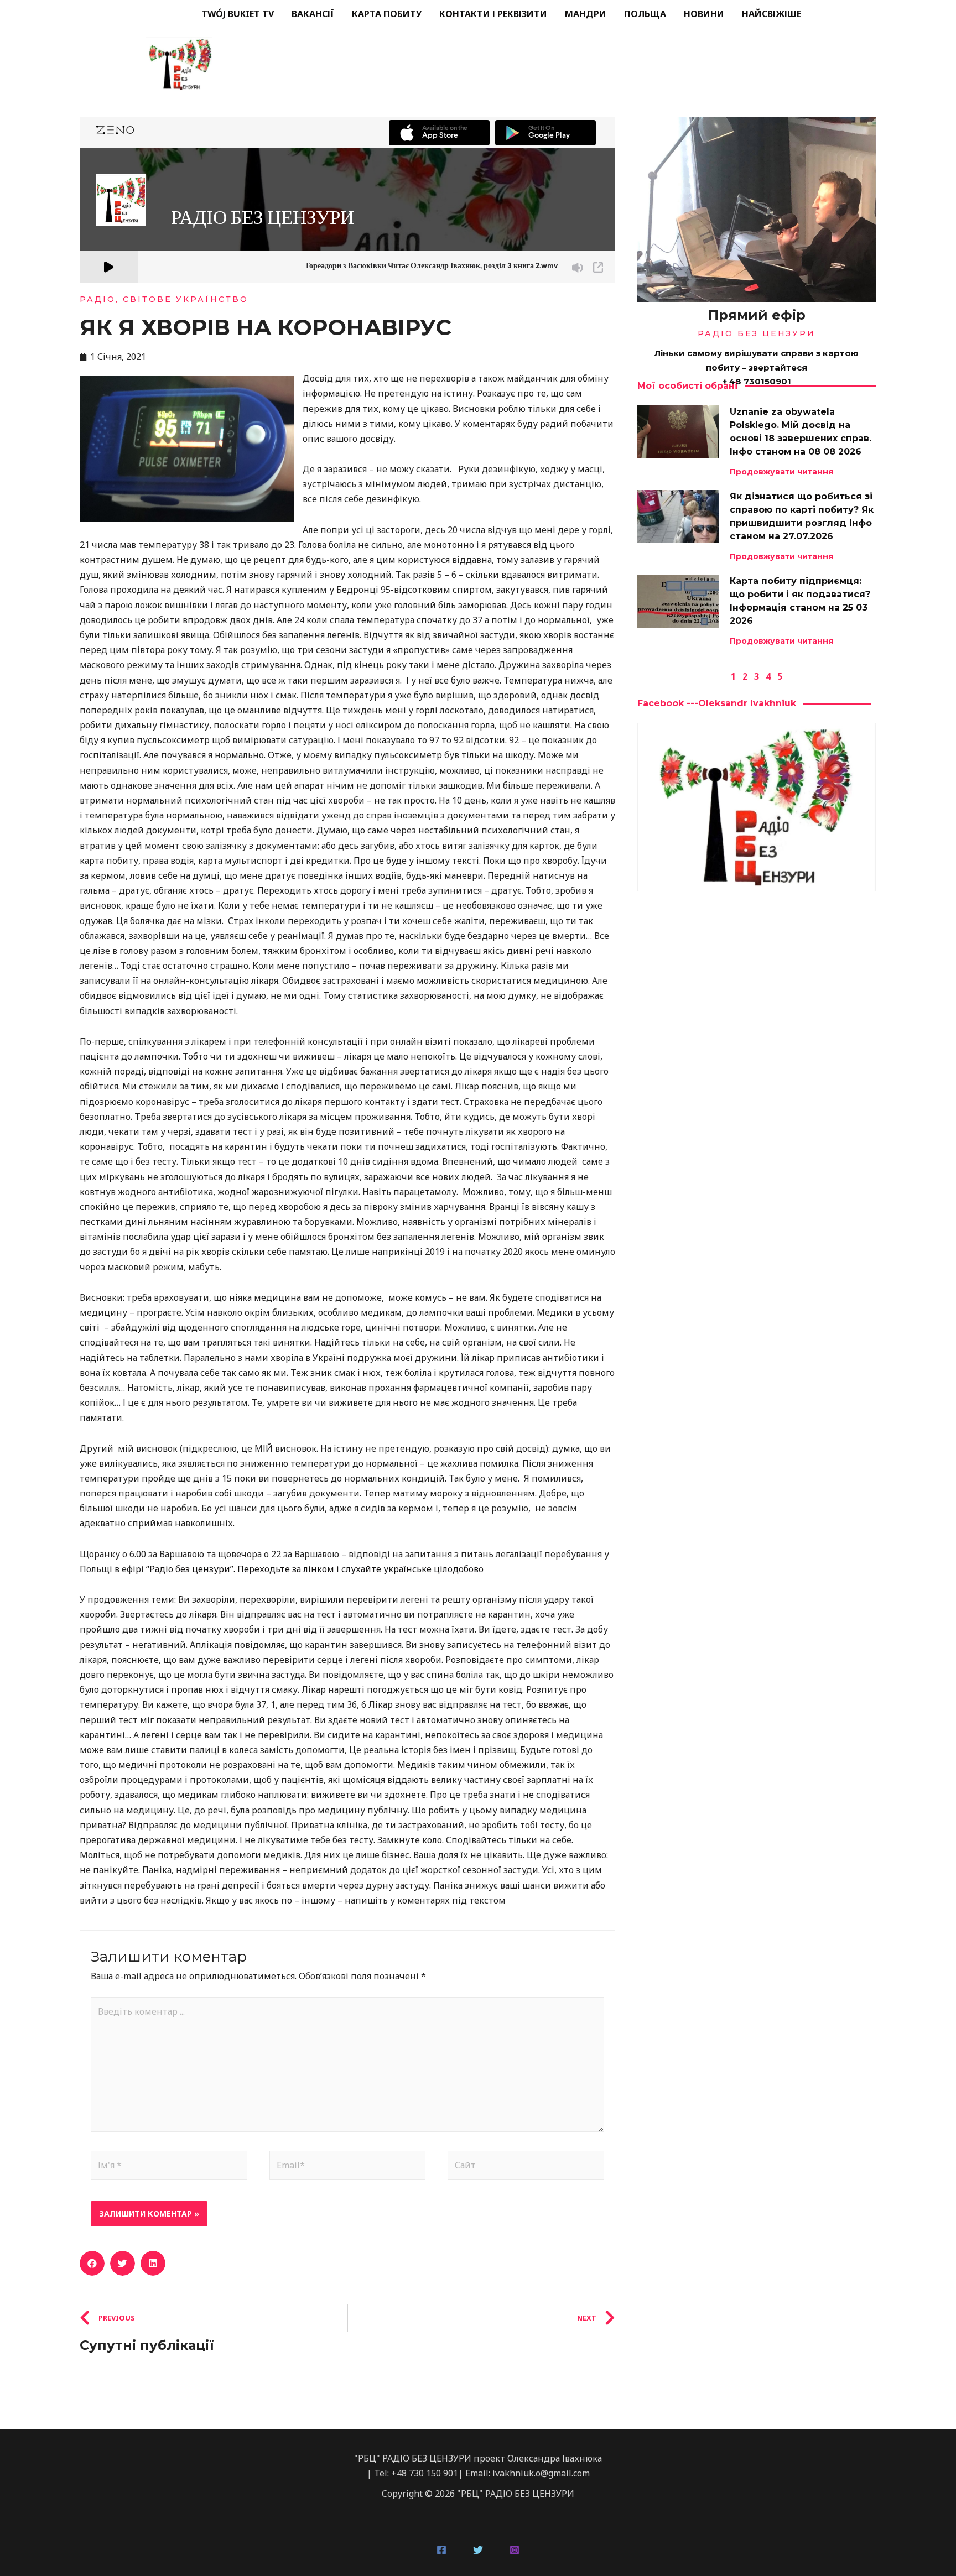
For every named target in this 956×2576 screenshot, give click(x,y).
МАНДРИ (586, 14)
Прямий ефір (757, 315)
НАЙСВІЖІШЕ (771, 14)
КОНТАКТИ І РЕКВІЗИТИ (493, 14)
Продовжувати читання (781, 472)
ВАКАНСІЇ (313, 14)
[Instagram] (515, 2550)
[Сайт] (526, 2167)
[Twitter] (478, 2550)
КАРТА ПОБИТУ (387, 14)
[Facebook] (441, 2550)
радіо (98, 299)
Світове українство (186, 299)
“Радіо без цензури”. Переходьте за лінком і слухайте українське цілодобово (315, 1569)
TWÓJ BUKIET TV (238, 14)
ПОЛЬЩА (645, 14)
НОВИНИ (704, 14)
